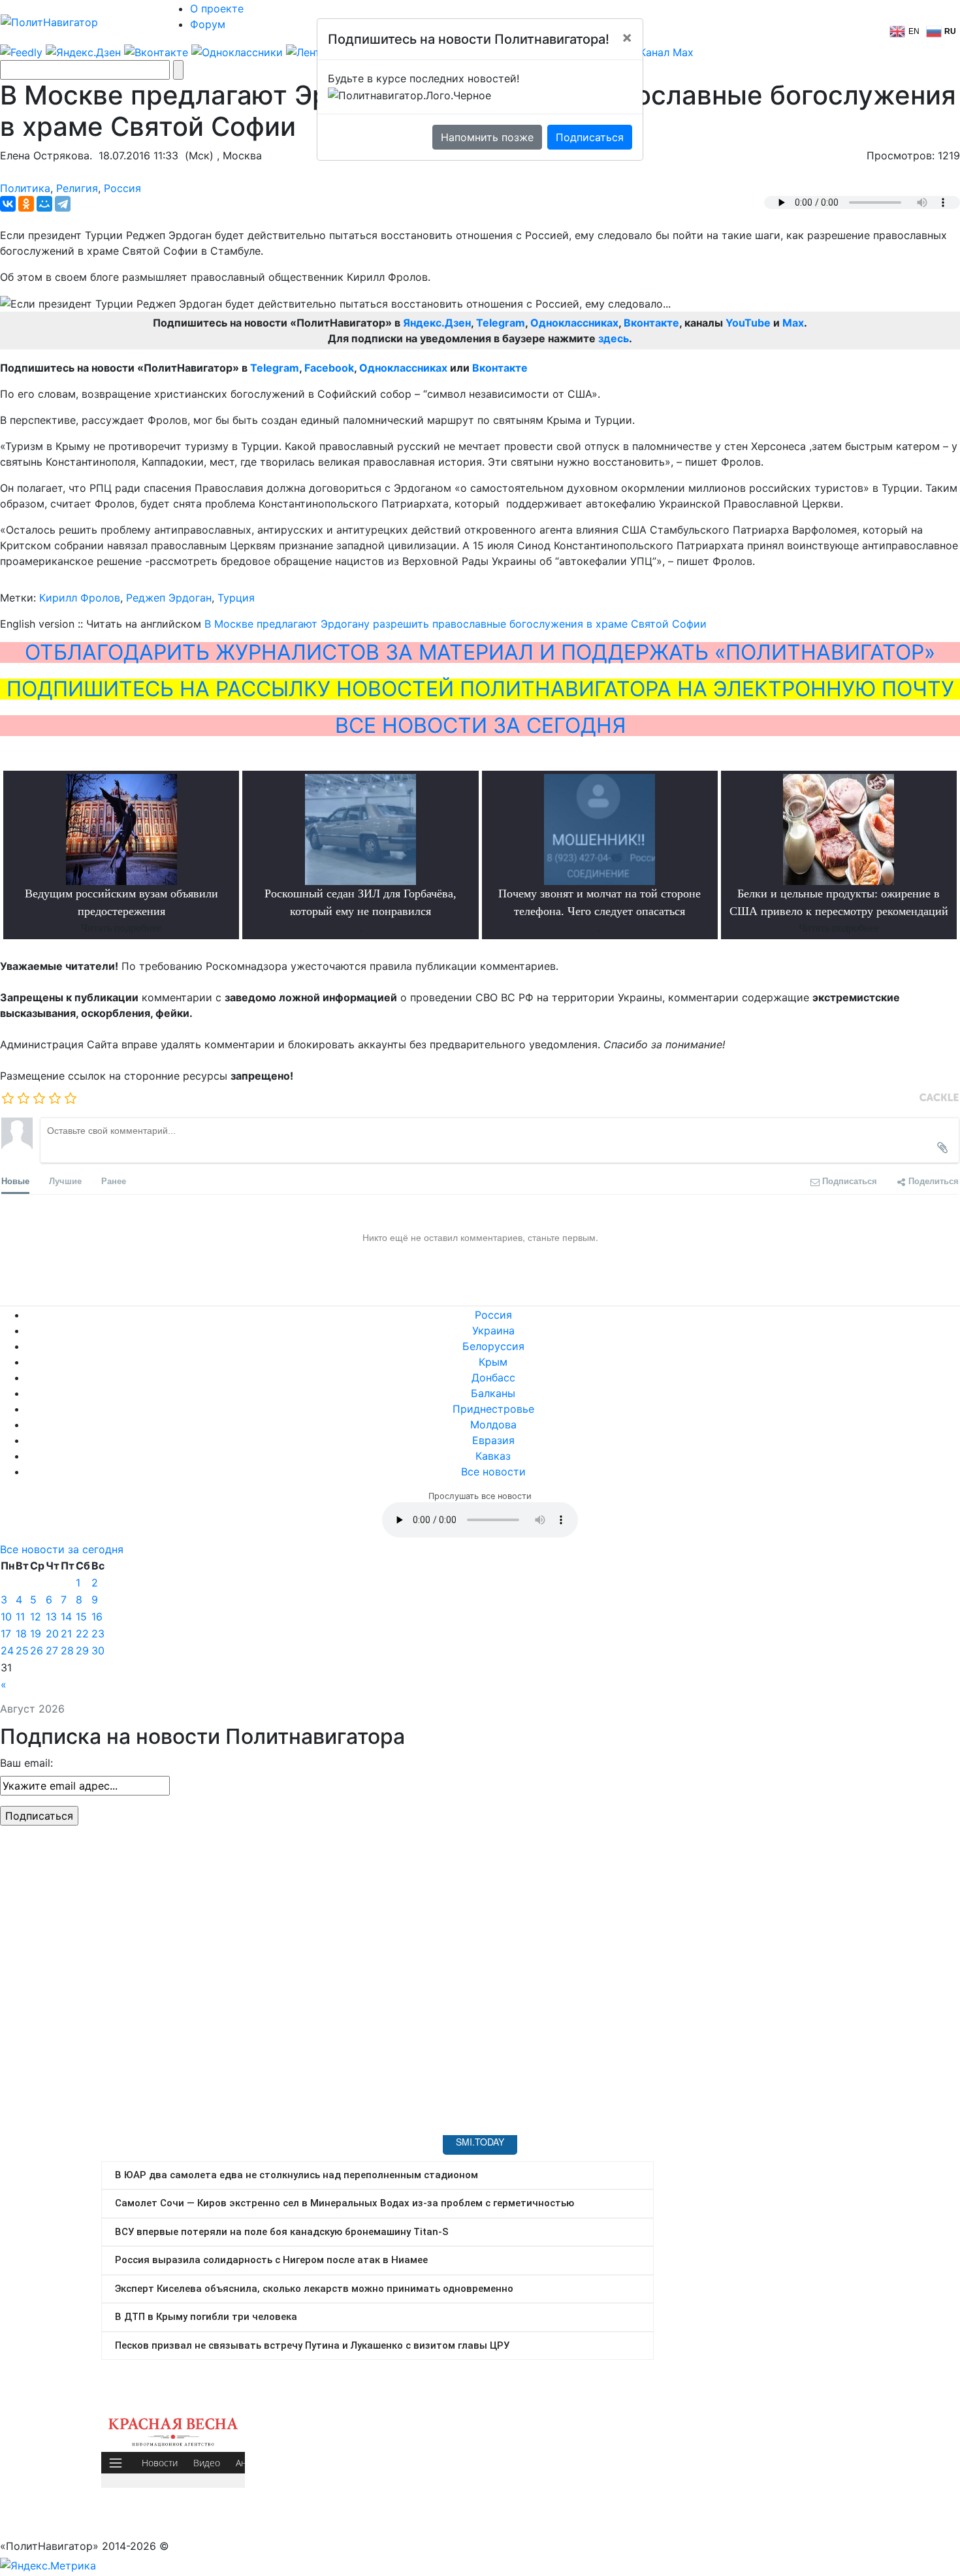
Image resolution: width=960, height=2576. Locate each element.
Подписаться (590, 137)
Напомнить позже (487, 137)
